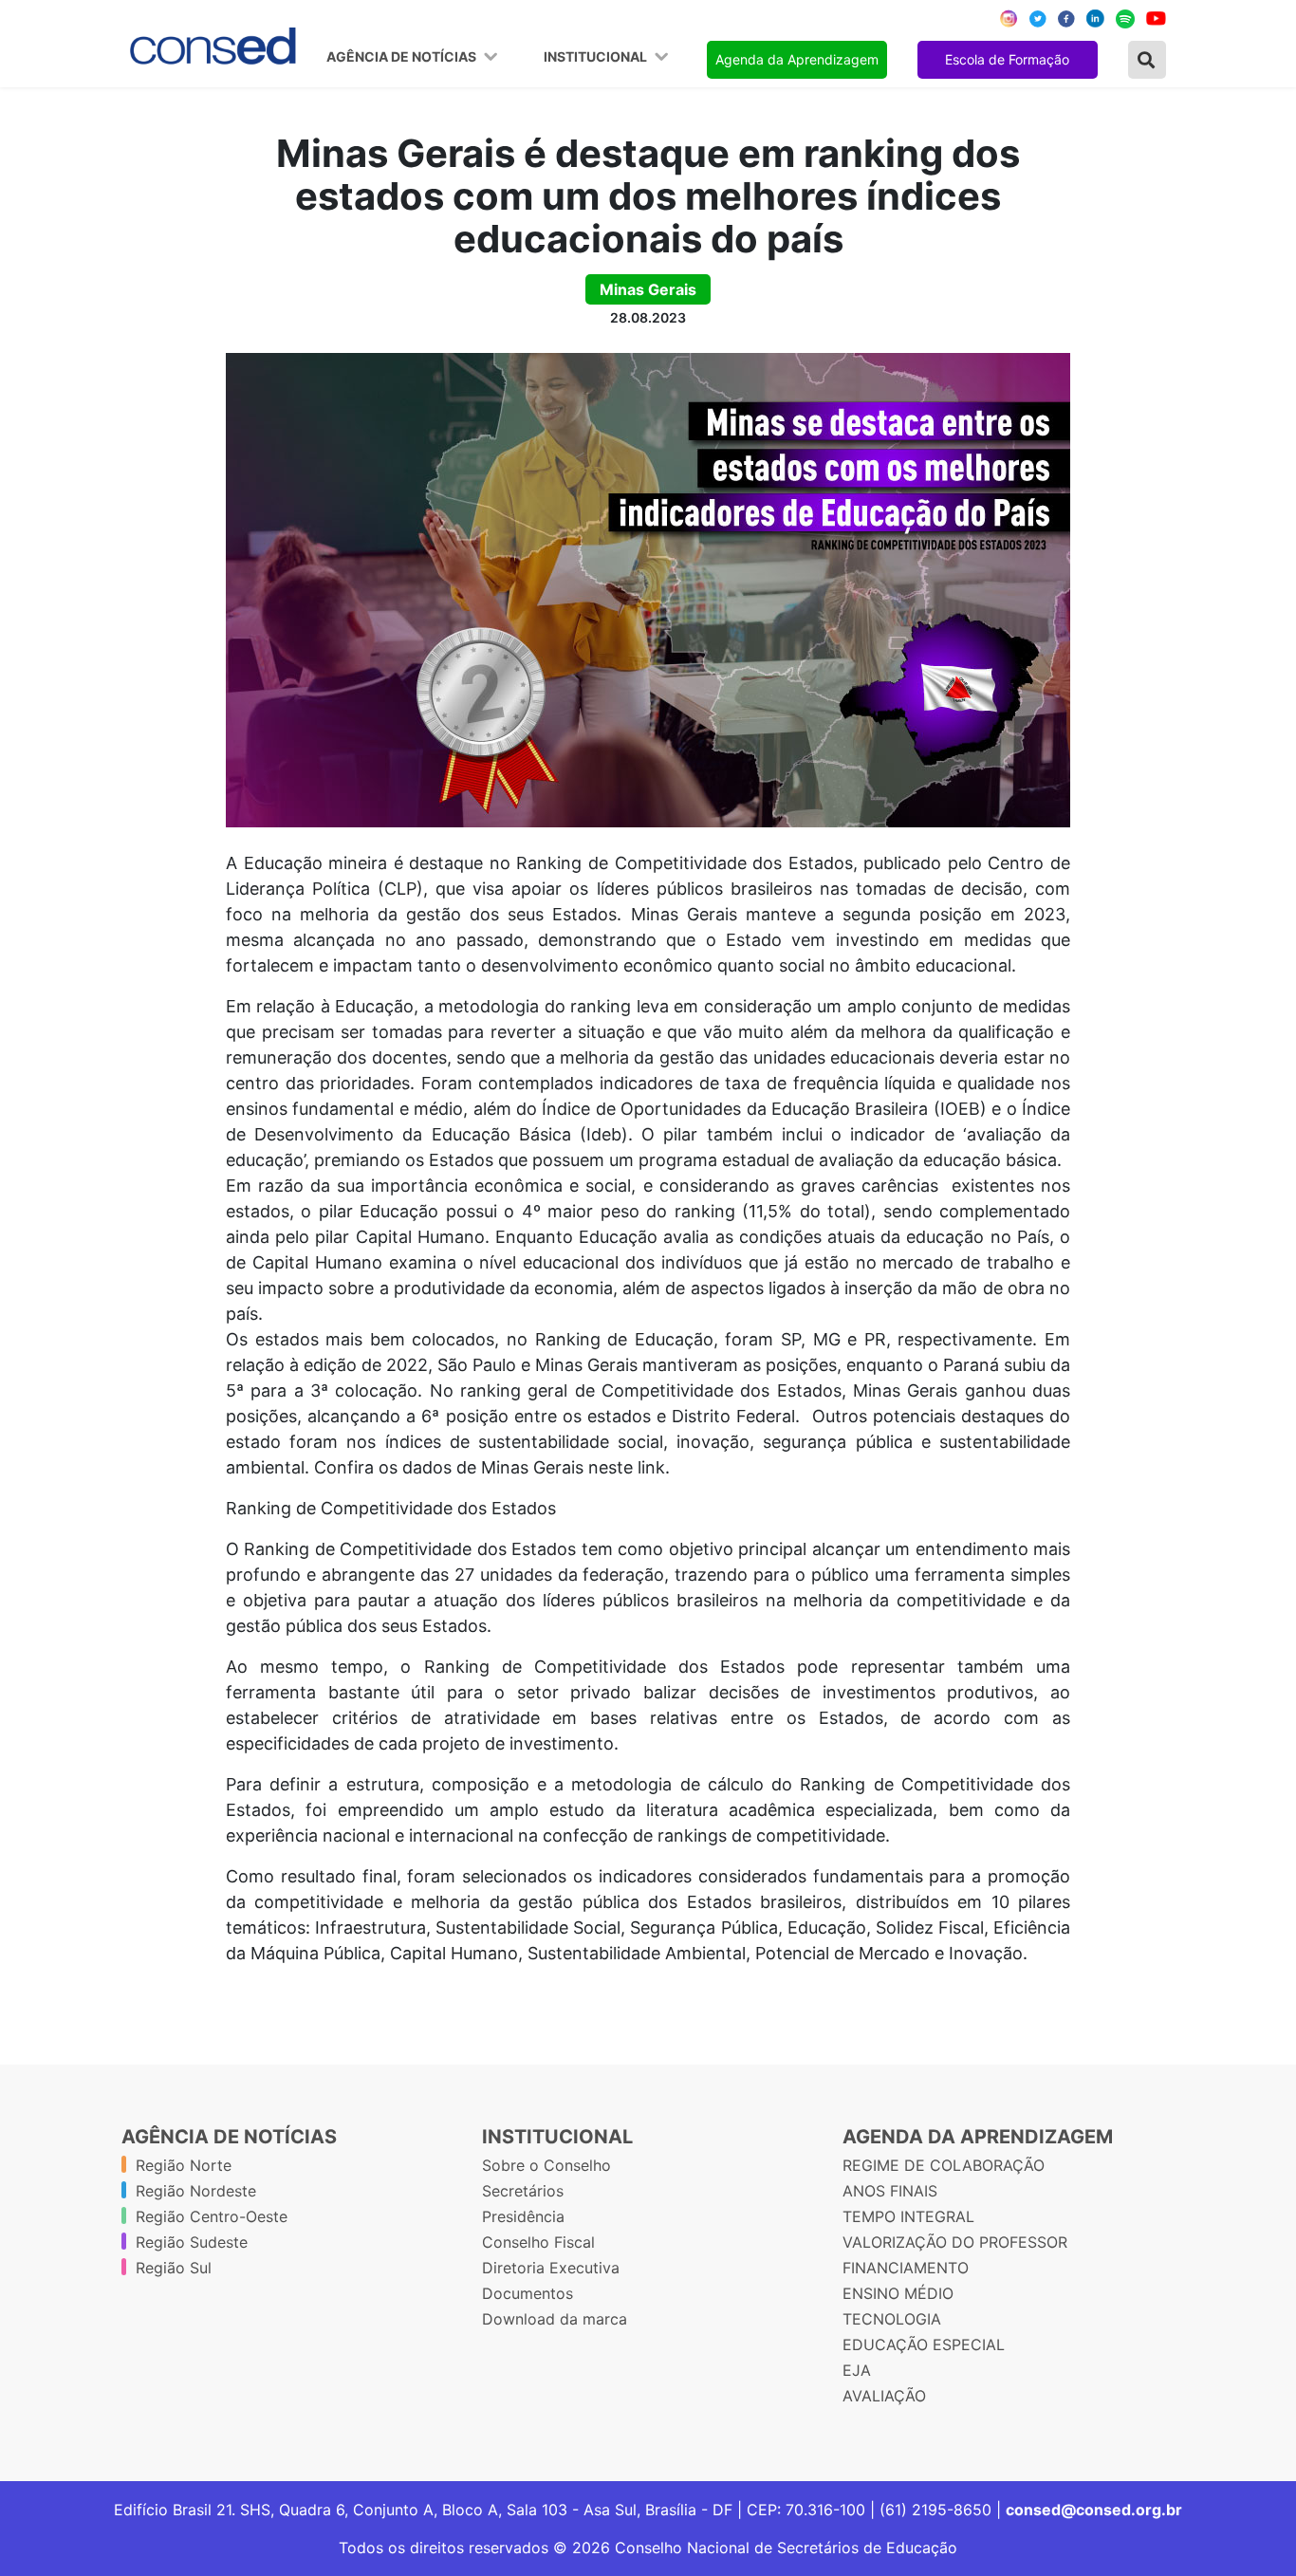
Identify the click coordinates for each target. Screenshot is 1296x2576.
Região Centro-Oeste (212, 2216)
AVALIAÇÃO (884, 2396)
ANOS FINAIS (890, 2191)
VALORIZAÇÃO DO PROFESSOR (955, 2242)
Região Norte (184, 2165)
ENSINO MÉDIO (898, 2293)
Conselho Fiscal (538, 2242)
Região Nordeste (196, 2191)
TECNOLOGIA (892, 2319)
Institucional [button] (597, 57)
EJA (857, 2370)
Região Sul (174, 2268)
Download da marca (555, 2319)
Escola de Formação (1007, 59)
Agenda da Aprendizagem (797, 59)
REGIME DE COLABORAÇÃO (944, 2165)
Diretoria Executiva (551, 2268)
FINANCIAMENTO (906, 2268)
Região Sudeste (192, 2242)
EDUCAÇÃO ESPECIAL (924, 2344)
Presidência (523, 2216)
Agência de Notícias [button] (403, 57)
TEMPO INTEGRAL (908, 2216)
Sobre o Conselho (546, 2165)
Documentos (528, 2293)
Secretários (523, 2191)
